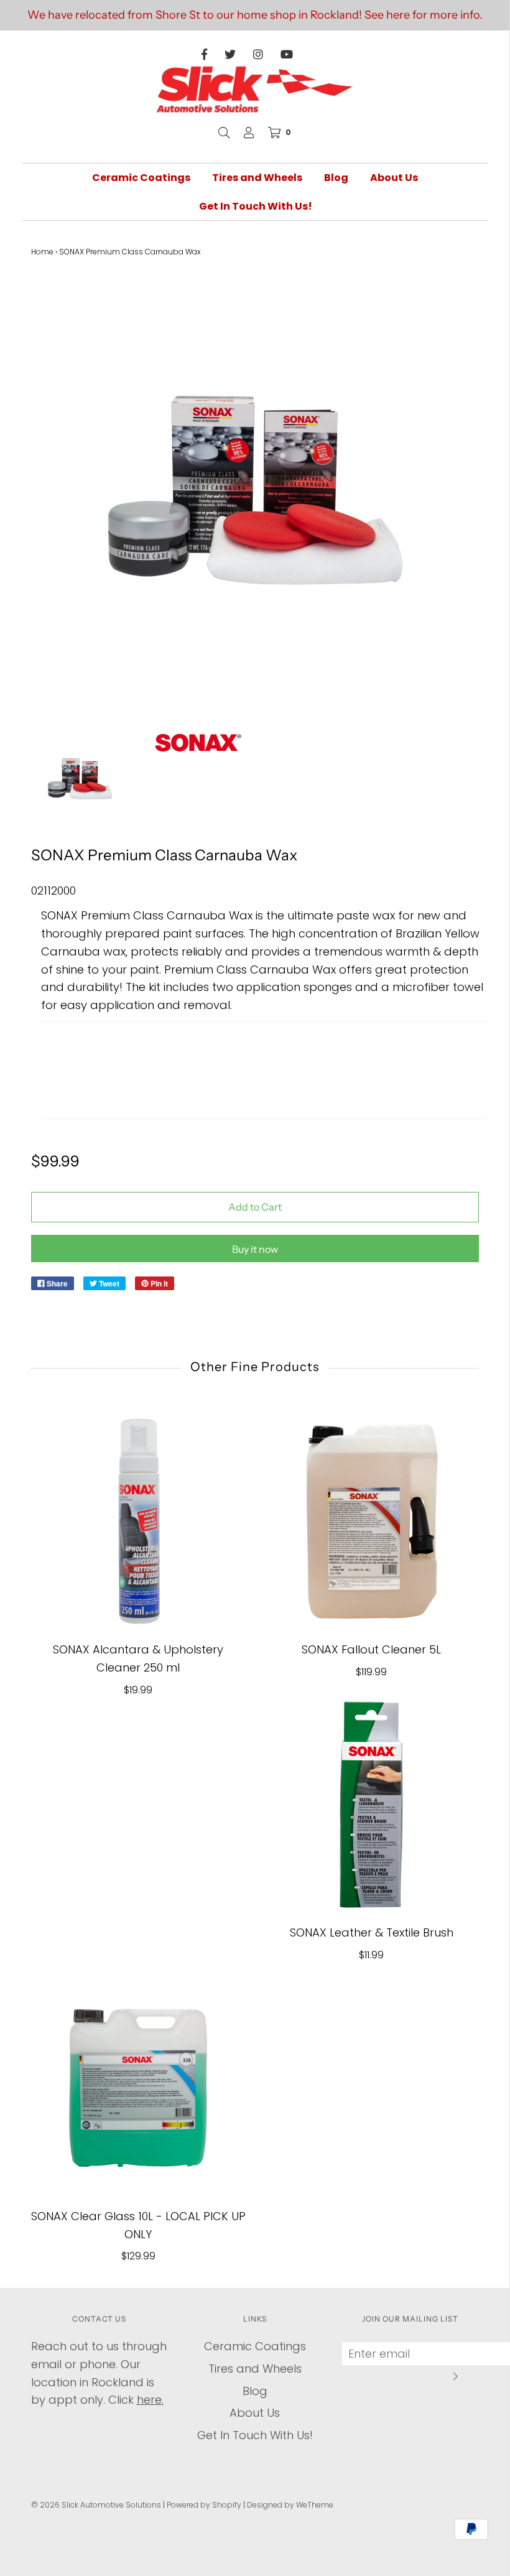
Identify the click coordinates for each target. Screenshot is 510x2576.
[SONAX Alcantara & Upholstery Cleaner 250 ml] (138, 1521)
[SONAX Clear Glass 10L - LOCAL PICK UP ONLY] (138, 2088)
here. (150, 2400)
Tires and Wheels (257, 178)
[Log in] (249, 133)
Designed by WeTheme (290, 2505)
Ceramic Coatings (141, 178)
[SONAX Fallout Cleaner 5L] (372, 1521)
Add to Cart (255, 1207)
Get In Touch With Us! (256, 206)
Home (42, 252)
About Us (394, 178)
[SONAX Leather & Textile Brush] (372, 1804)
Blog (336, 178)
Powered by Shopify (204, 2505)
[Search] (224, 133)
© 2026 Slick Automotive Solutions (96, 2505)
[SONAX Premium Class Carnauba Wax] (80, 780)
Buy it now (255, 1249)
